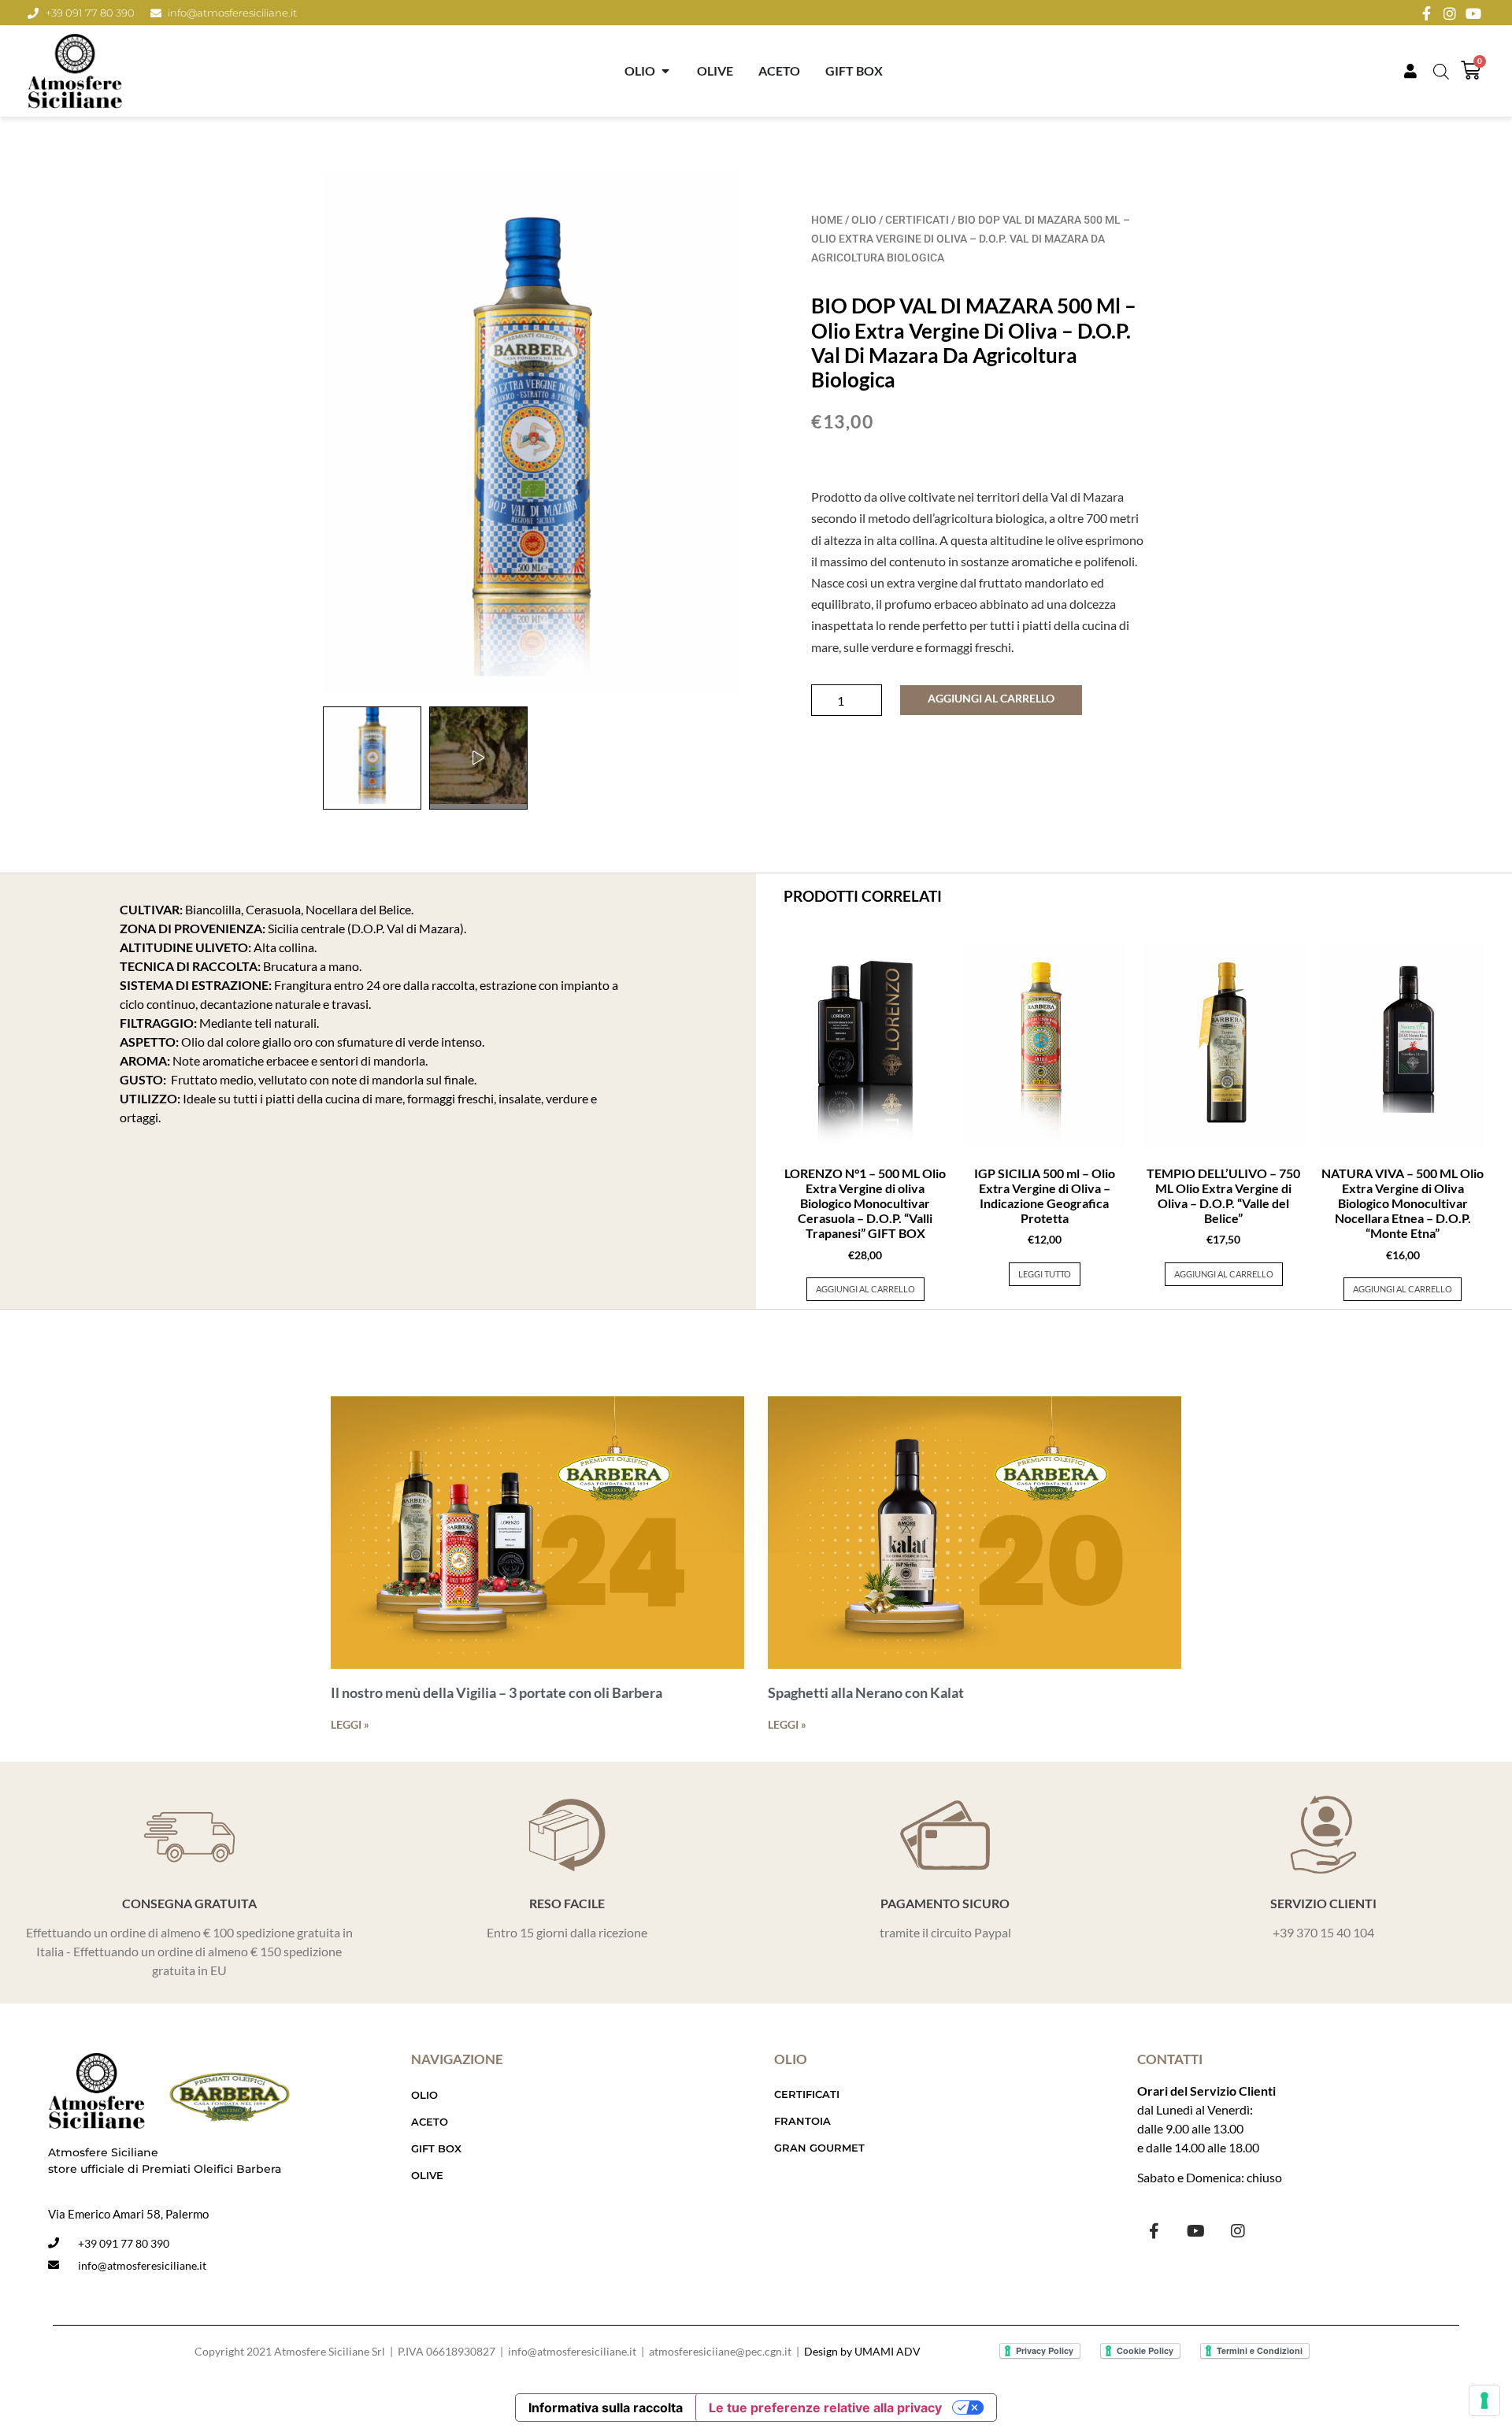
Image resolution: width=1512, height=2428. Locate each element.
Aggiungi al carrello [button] (865, 1289)
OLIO (864, 220)
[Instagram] (1238, 2231)
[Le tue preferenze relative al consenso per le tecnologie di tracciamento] (1484, 2400)
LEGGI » (350, 1724)
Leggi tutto (1045, 1274)
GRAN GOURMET (819, 2148)
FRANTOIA (802, 2121)
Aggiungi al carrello (991, 698)
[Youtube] (1196, 2231)
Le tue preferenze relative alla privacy (825, 2408)
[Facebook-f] (1154, 2231)
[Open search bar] (1441, 71)
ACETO (430, 2122)
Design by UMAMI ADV (862, 2351)
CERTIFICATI (917, 220)
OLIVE (427, 2175)
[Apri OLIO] (665, 71)
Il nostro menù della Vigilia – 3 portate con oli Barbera (497, 1692)
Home (827, 220)
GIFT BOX (436, 2148)
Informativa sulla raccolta (606, 2408)
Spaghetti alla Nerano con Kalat (866, 1692)
